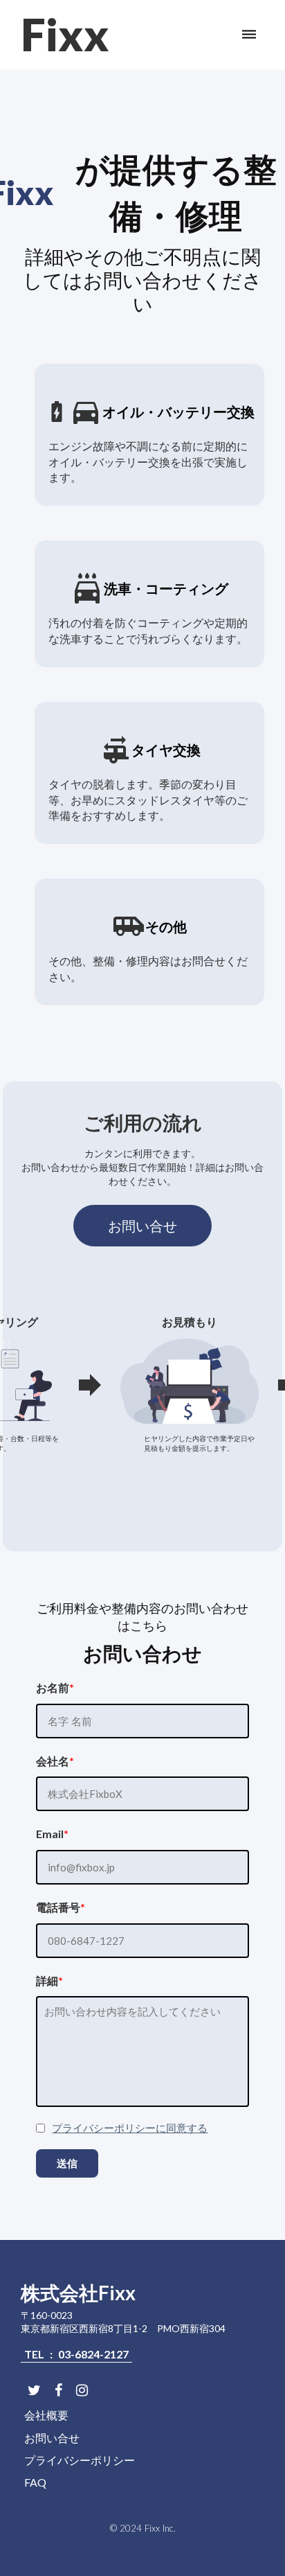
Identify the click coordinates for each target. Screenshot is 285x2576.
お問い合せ (142, 1226)
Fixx (65, 34)
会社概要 (46, 2415)
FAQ (35, 2482)
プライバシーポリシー (80, 2460)
